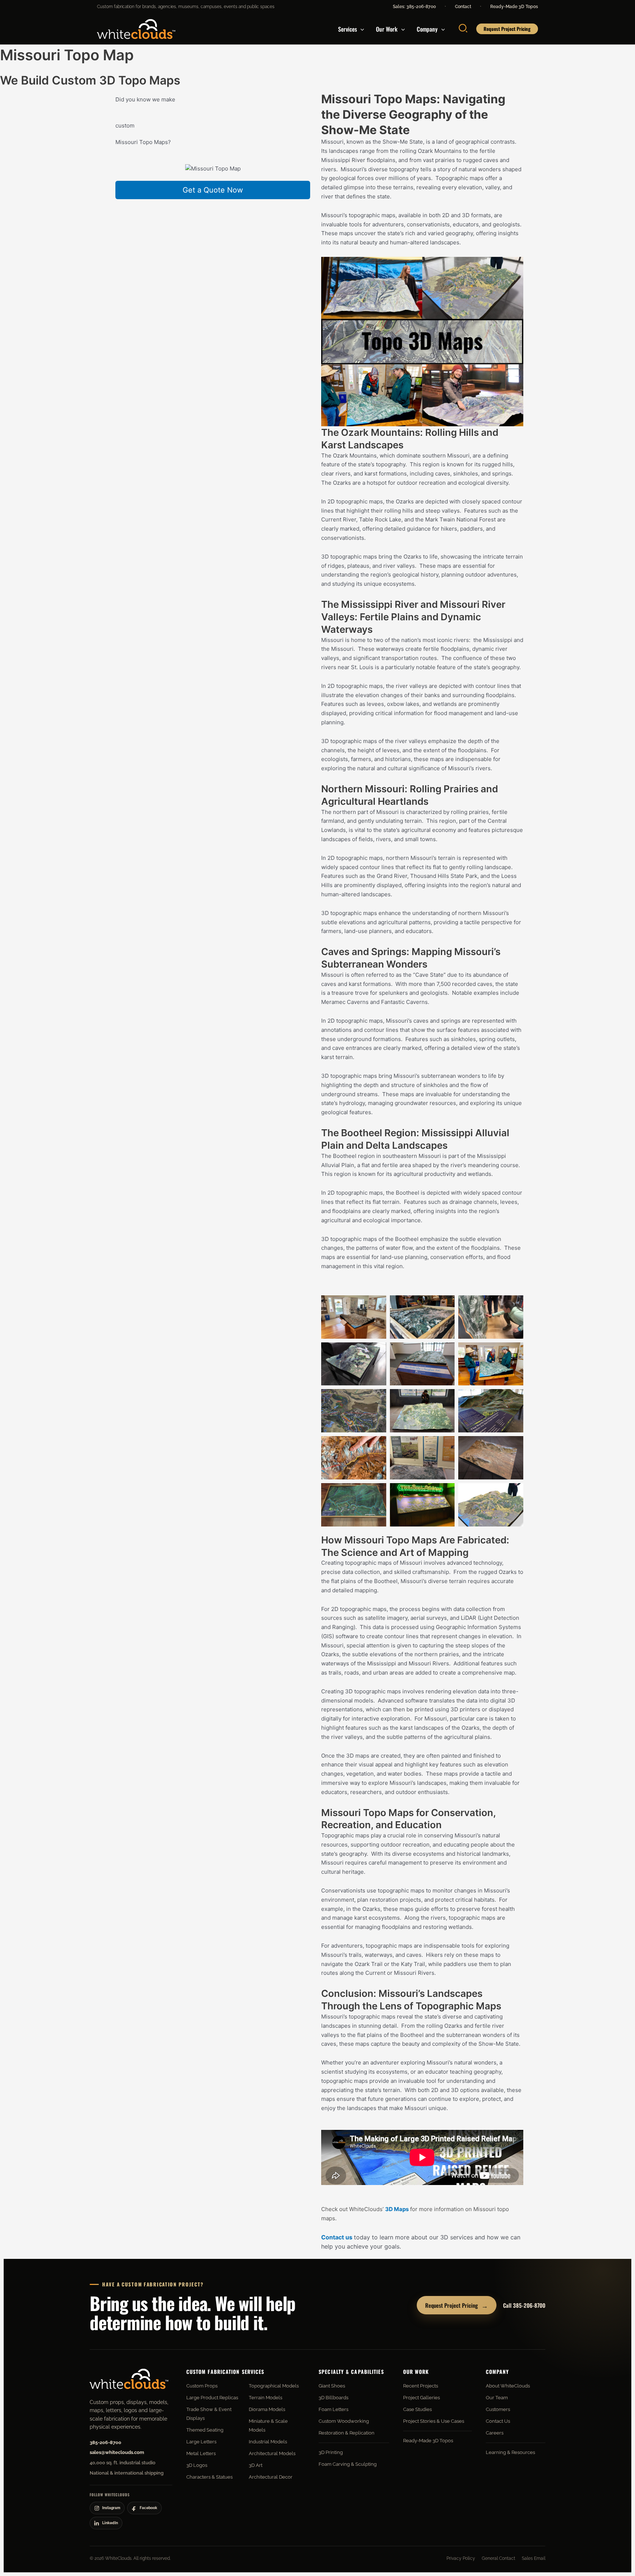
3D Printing (331, 2452)
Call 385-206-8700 (524, 2305)
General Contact (498, 2558)
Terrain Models (266, 2398)
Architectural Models (272, 2453)
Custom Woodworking (344, 2421)
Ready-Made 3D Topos (514, 7)
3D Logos (197, 2465)
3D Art (256, 2465)
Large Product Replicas (212, 2398)
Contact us (337, 2237)
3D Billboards (333, 2398)
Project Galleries (421, 2398)
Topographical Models (274, 2386)
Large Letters (201, 2442)
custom (125, 125)
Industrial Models (268, 2442)
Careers (495, 2433)
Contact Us (498, 2421)
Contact (463, 7)
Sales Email (534, 2558)
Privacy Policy (461, 2558)
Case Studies (417, 2409)
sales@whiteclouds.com (117, 2452)
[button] (360, 29)
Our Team (497, 2398)
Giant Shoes (332, 2386)
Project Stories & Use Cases (434, 2421)
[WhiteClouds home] (129, 2379)
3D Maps (397, 2209)
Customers (498, 2409)
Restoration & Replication (347, 2433)
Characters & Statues (209, 2477)
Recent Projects (421, 2386)
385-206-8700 (105, 2442)
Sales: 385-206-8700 (414, 7)
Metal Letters (201, 2453)
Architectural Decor (271, 2477)
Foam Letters (333, 2409)
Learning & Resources (510, 2452)
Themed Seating (205, 2430)
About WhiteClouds (508, 2386)
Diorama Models (267, 2409)
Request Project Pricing (457, 2305)
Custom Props (202, 2386)
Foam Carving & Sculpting (348, 2464)
